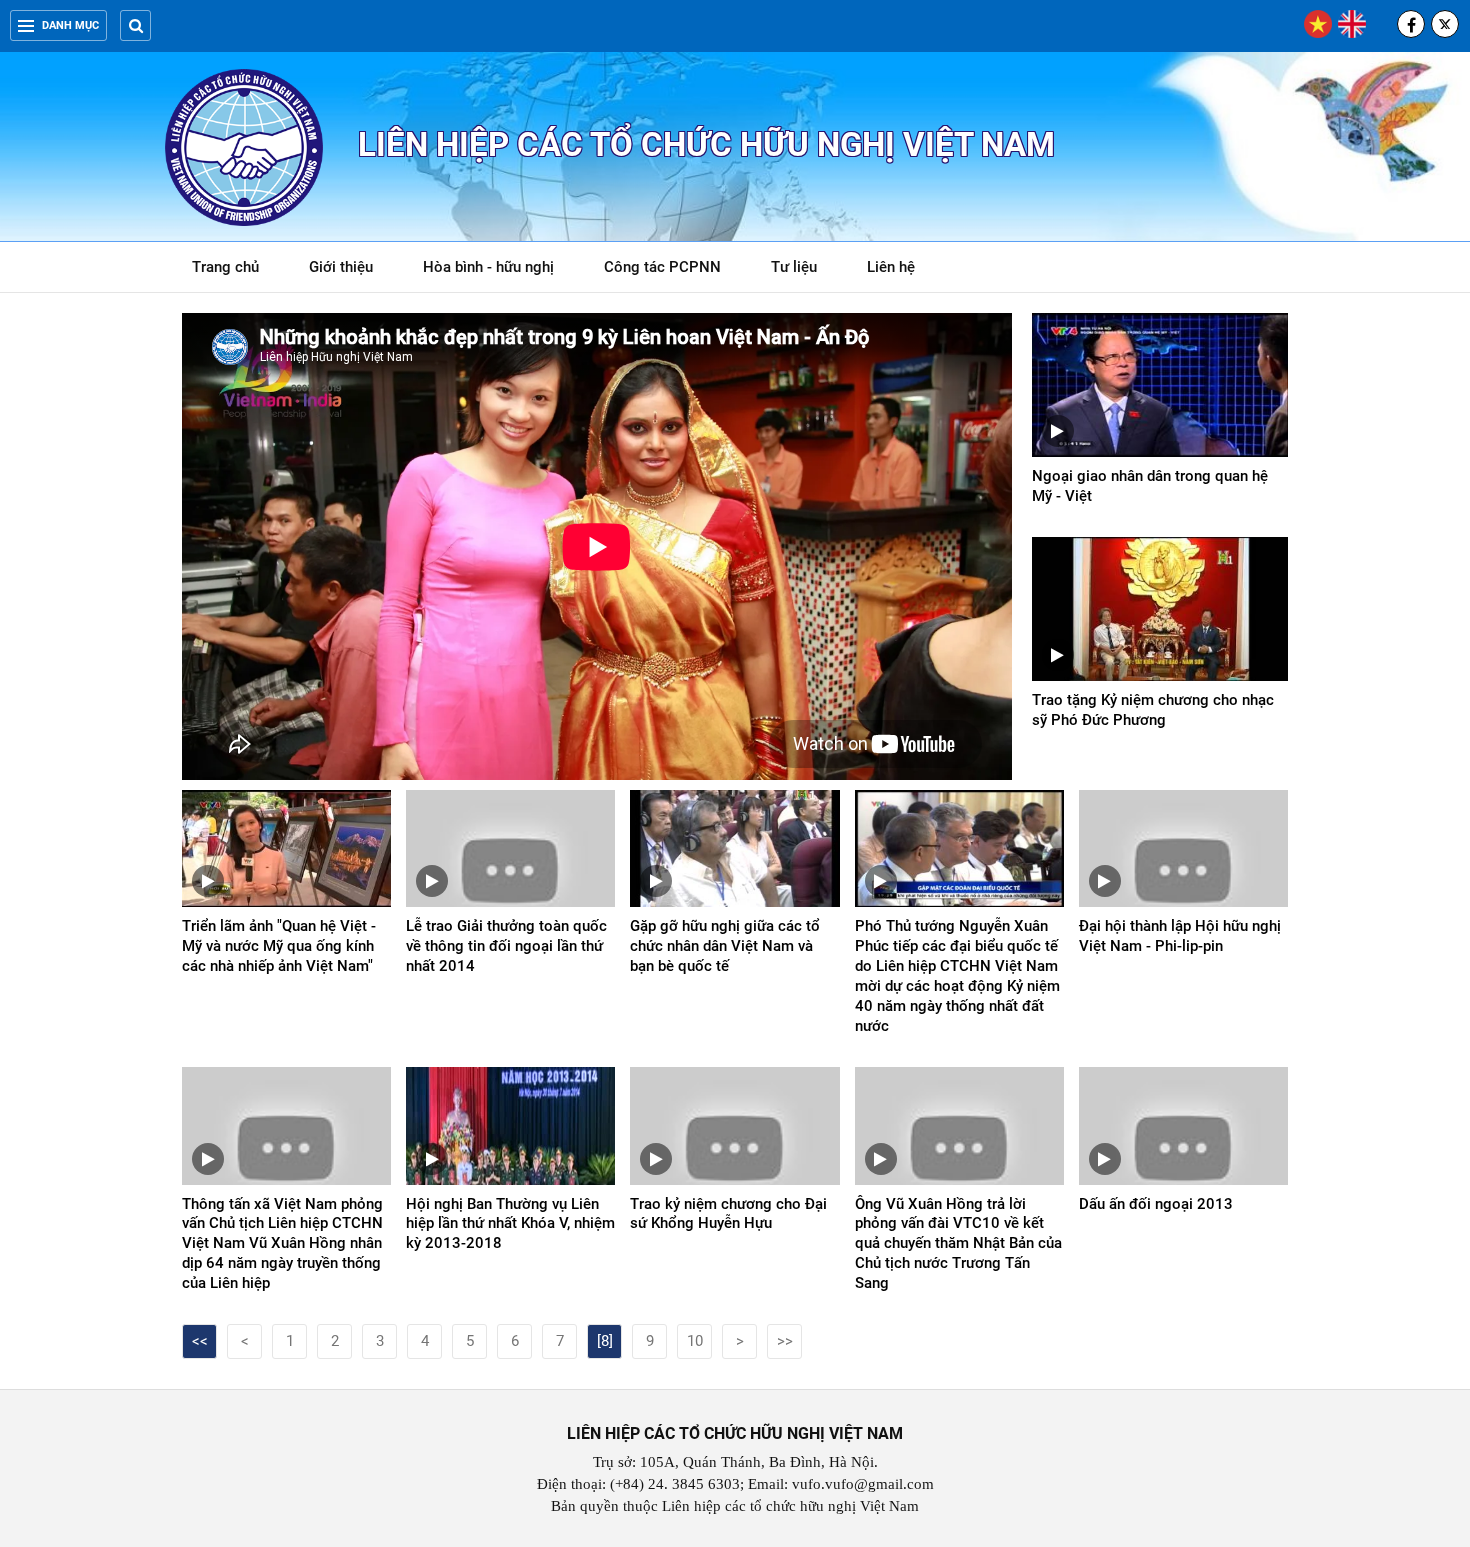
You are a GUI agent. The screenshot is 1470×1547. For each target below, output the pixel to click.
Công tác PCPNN (662, 267)
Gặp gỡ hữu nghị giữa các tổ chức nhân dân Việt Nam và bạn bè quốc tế (725, 946)
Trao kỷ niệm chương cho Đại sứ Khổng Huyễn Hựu (728, 1214)
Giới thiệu (341, 267)
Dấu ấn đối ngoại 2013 (1156, 1204)
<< (200, 1341)
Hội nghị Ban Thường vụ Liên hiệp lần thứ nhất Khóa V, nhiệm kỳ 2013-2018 (510, 1224)
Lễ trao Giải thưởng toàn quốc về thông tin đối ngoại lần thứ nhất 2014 (506, 946)
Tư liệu (804, 270)
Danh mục (70, 25)
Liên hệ (891, 267)
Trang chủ (225, 267)
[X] (1445, 24)
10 (695, 1341)
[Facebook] (1411, 24)
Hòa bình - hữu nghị (488, 267)
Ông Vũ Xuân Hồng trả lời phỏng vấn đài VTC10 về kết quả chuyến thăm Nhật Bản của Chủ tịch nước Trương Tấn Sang (958, 1244)
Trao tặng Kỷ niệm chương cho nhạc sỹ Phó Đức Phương (1153, 710)
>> (785, 1341)
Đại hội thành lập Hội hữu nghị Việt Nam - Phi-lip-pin (1180, 936)
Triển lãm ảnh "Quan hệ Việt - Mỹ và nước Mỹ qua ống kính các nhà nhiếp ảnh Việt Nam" (279, 946)
